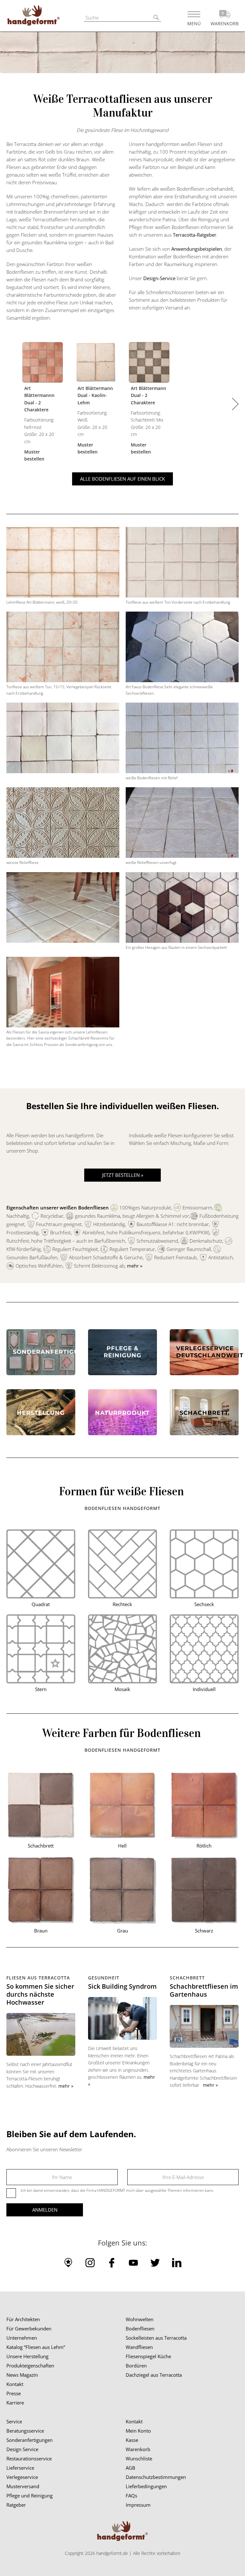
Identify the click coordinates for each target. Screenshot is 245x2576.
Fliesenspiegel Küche (148, 2356)
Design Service (22, 2449)
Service (14, 2421)
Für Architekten (23, 2319)
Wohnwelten (140, 2319)
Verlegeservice (22, 2477)
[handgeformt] (33, 17)
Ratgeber (16, 2505)
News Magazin (22, 2375)
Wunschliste (139, 2458)
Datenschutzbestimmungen (156, 2477)
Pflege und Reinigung (30, 2496)
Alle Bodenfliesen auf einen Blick (122, 479)
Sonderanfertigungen (30, 2440)
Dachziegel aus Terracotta (154, 2375)
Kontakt (15, 2384)
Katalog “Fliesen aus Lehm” (36, 2347)
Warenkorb (138, 2449)
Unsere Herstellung (27, 2356)
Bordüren (136, 2366)
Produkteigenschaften (30, 2366)
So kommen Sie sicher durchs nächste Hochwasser (40, 1994)
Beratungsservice (25, 2431)
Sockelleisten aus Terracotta (156, 2338)
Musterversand (23, 2486)
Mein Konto (138, 2431)
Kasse (132, 2440)
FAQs (131, 2496)
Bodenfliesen (140, 2328)
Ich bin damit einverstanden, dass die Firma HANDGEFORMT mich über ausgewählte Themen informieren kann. (117, 2190)
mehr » (135, 1266)
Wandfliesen (139, 2347)
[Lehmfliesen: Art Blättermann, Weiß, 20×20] (96, 363)
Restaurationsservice (29, 2458)
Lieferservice (20, 2468)
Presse (14, 2393)
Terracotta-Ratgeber (195, 235)
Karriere (15, 2403)
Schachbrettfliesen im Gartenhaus (204, 1990)
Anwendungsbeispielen (197, 249)
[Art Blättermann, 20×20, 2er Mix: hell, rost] (43, 363)
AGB (130, 2468)
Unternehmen (22, 2338)
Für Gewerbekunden (29, 2328)
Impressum (138, 2505)
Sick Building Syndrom (122, 1986)
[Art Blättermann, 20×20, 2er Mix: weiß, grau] (149, 363)
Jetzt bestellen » (123, 1175)
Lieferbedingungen (146, 2486)
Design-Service (159, 278)
